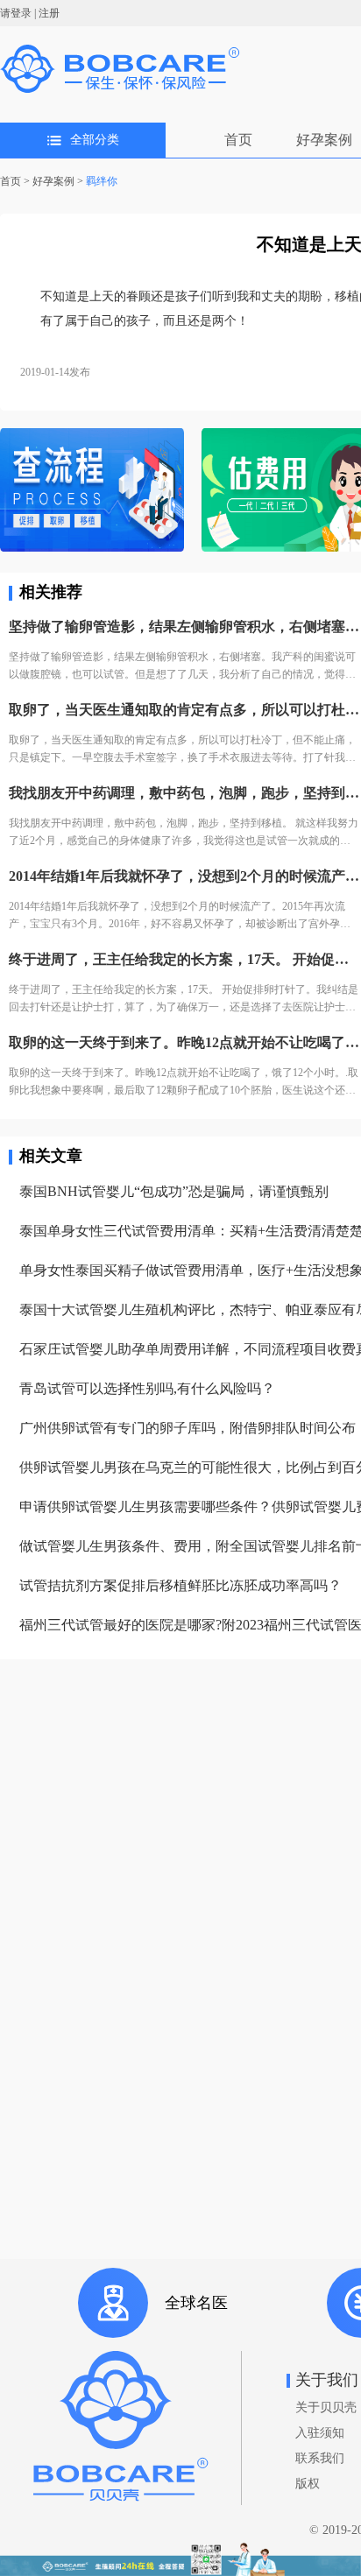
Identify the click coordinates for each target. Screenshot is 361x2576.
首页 (238, 140)
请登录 (16, 13)
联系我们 (320, 2458)
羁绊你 (102, 181)
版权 (308, 2484)
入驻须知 (320, 2433)
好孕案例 (324, 140)
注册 (49, 13)
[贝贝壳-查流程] (92, 492)
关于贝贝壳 (326, 2407)
